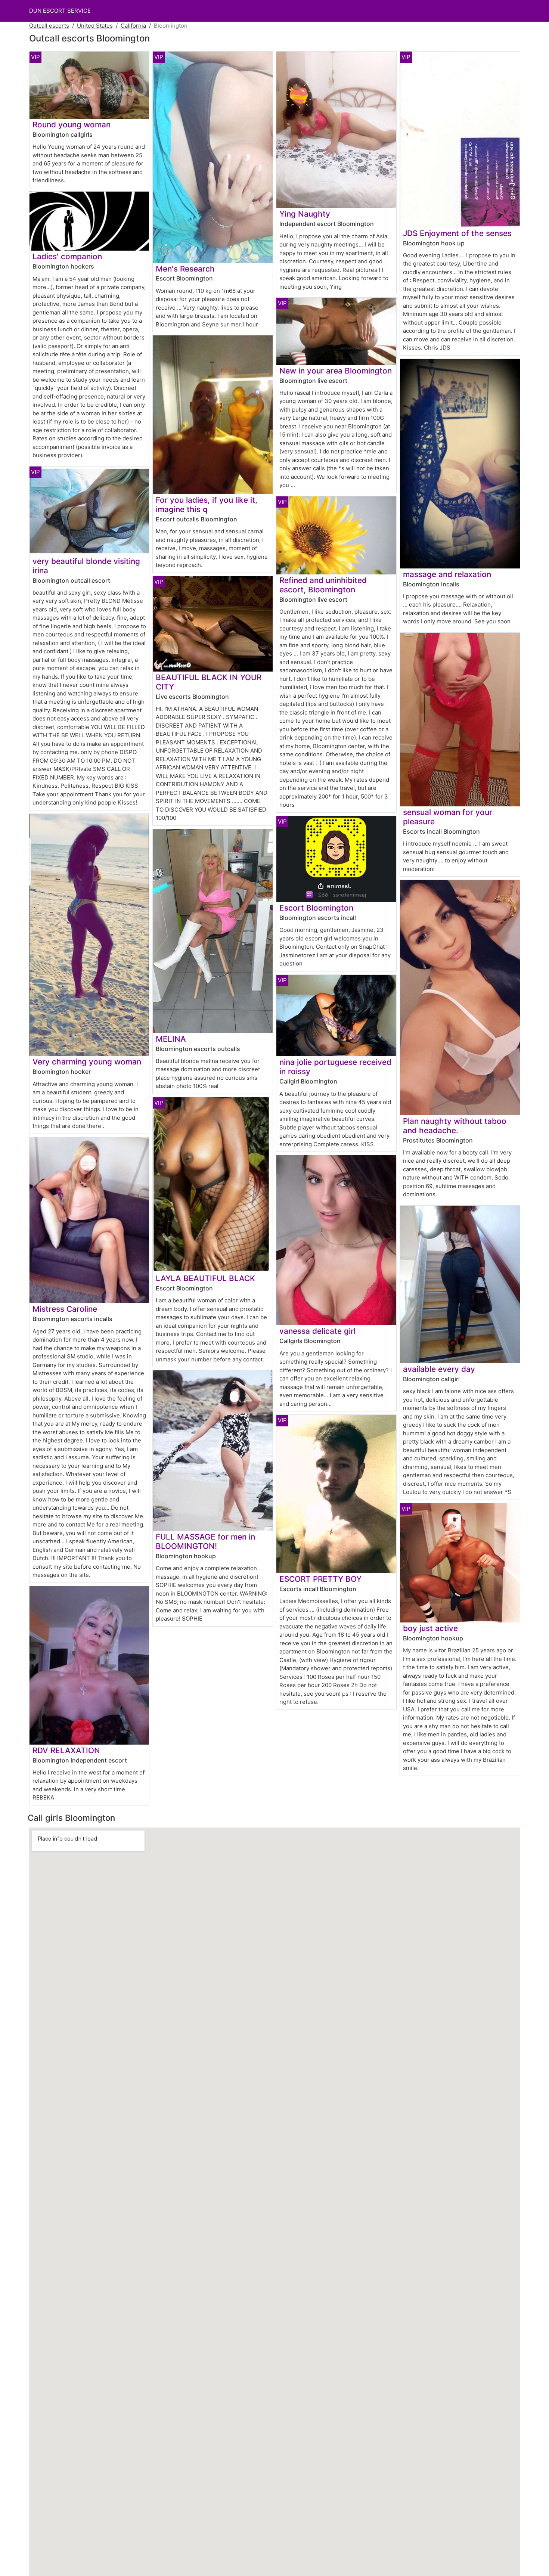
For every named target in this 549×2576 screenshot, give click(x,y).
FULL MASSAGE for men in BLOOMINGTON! (205, 1541)
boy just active (430, 1628)
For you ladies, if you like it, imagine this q (207, 505)
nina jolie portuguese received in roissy (335, 1067)
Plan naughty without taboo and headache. (455, 1126)
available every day (439, 1369)
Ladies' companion (67, 256)
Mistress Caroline (65, 1309)
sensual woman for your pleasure (448, 817)
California (133, 26)
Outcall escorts (49, 26)
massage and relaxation (447, 574)
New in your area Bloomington (336, 371)
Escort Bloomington (316, 908)
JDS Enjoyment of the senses (457, 233)
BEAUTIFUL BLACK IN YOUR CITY (209, 682)
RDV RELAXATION (66, 1750)
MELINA (171, 1039)
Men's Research (185, 269)
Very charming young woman (87, 1062)
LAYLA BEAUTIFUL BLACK (205, 1278)
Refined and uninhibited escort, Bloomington (323, 585)
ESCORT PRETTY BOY (320, 1579)
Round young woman (72, 125)
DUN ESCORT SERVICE (60, 11)
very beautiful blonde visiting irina (86, 566)
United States (95, 26)
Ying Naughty (305, 214)
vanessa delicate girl (317, 1331)
